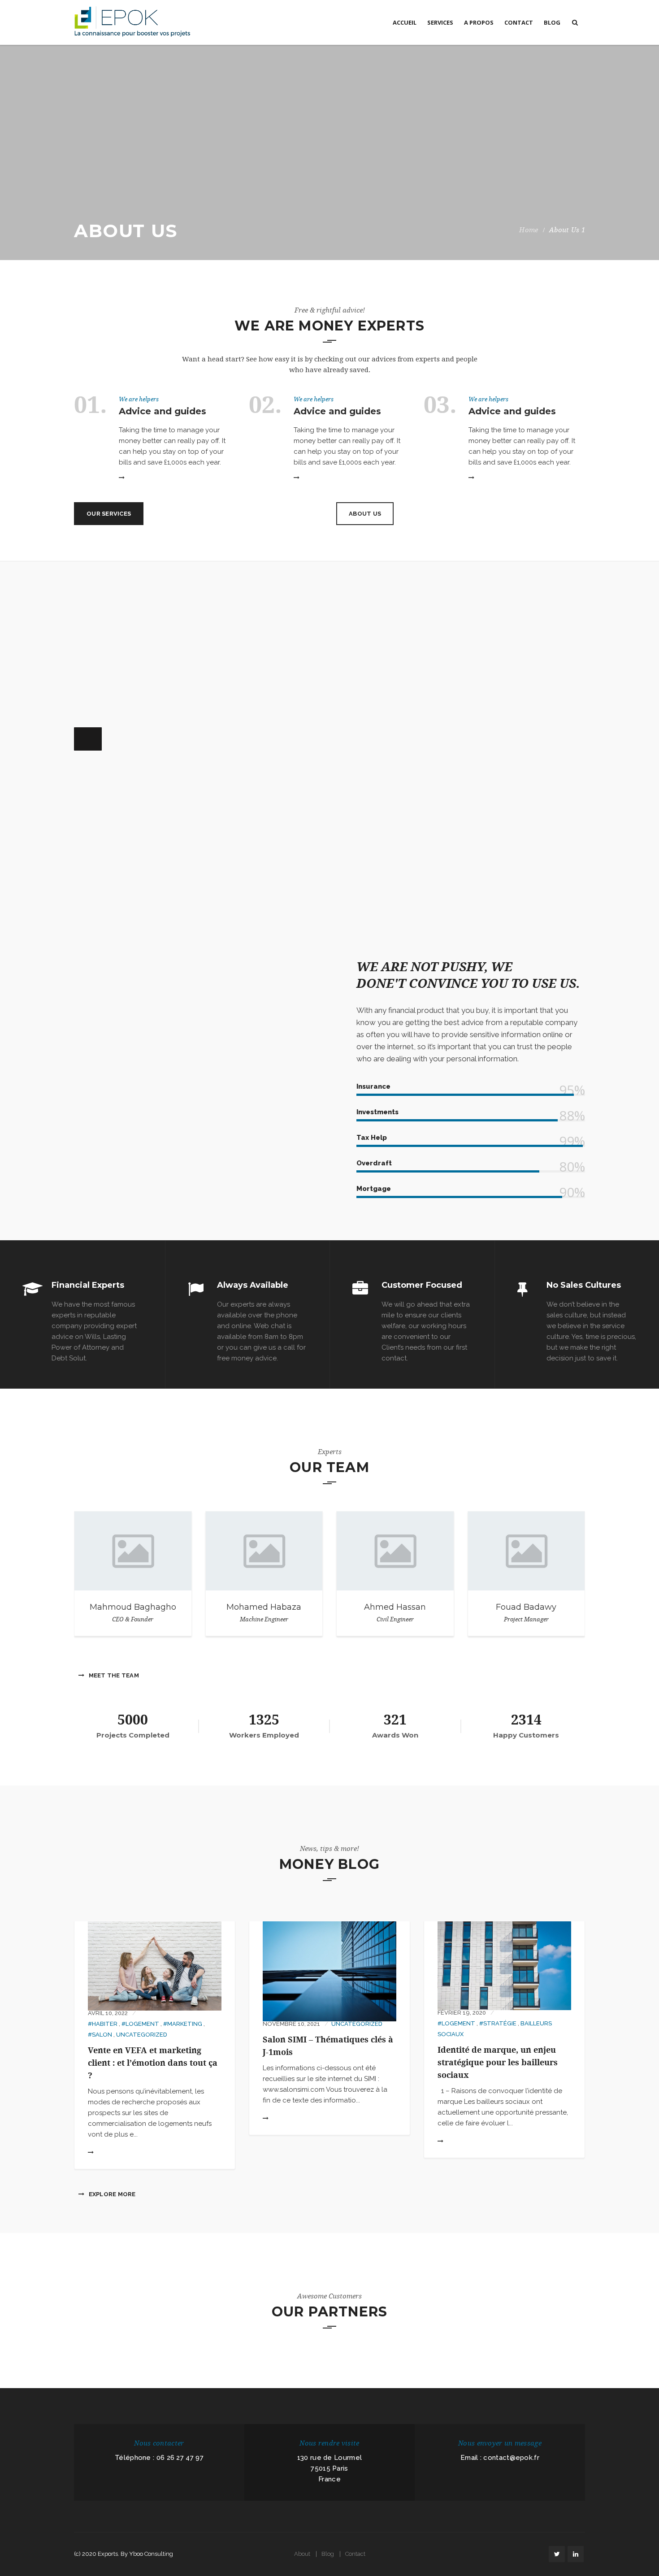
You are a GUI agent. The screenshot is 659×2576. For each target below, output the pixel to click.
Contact (355, 2554)
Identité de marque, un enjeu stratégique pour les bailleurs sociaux (498, 2063)
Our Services (109, 514)
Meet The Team (113, 1675)
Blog (328, 2554)
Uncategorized (142, 2035)
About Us (365, 514)
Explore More (111, 2194)
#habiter (103, 2024)
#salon (100, 2035)
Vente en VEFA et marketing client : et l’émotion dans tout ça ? (153, 2063)
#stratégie (498, 2023)
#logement (140, 2024)
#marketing (183, 2024)
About (302, 2554)
